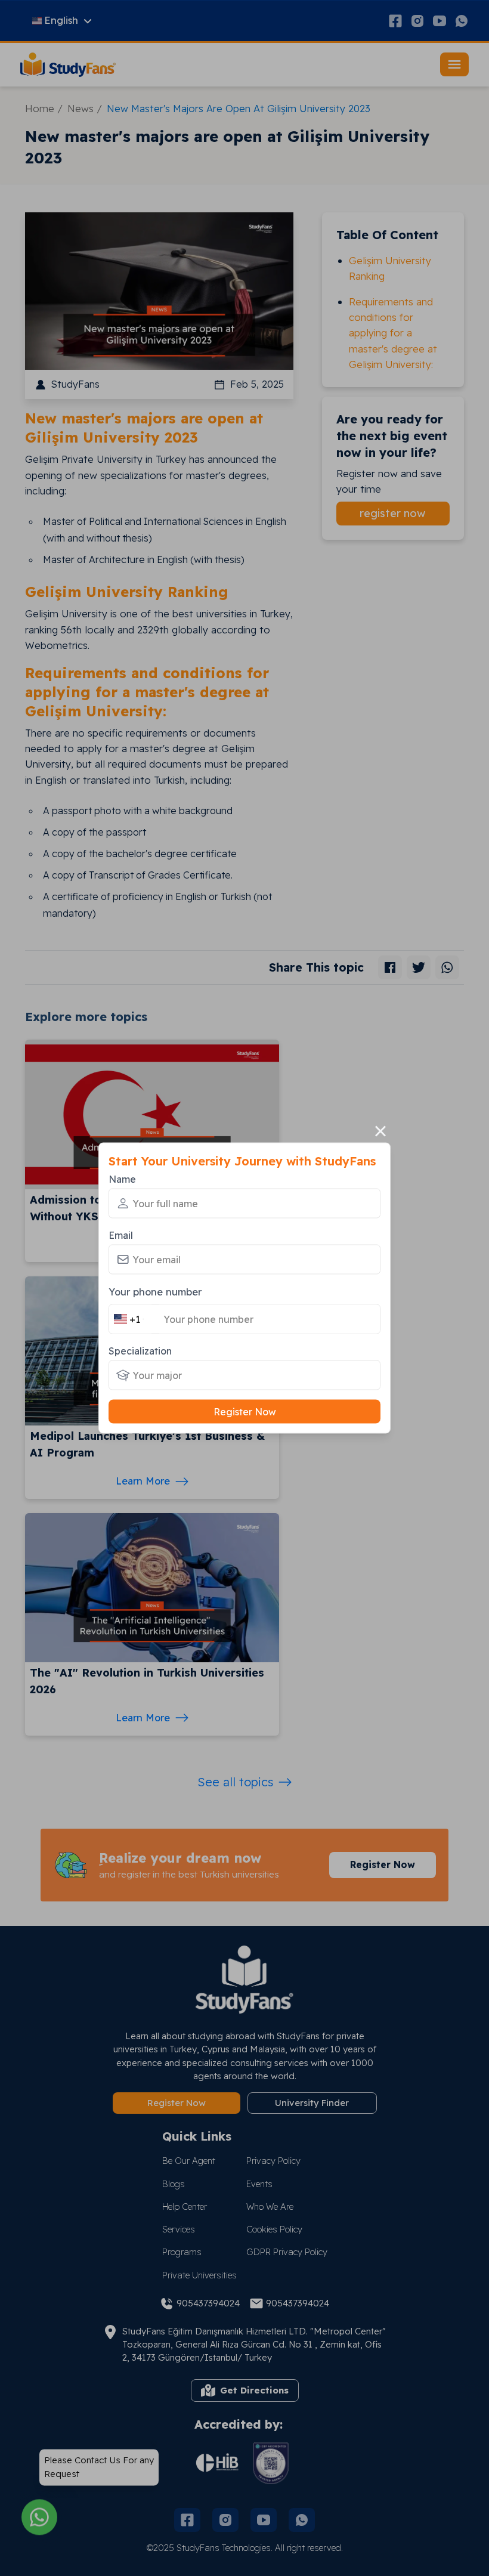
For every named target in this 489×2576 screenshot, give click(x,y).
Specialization (140, 1351)
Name (122, 1179)
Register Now (245, 1412)
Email (121, 1235)
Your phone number (155, 1291)
